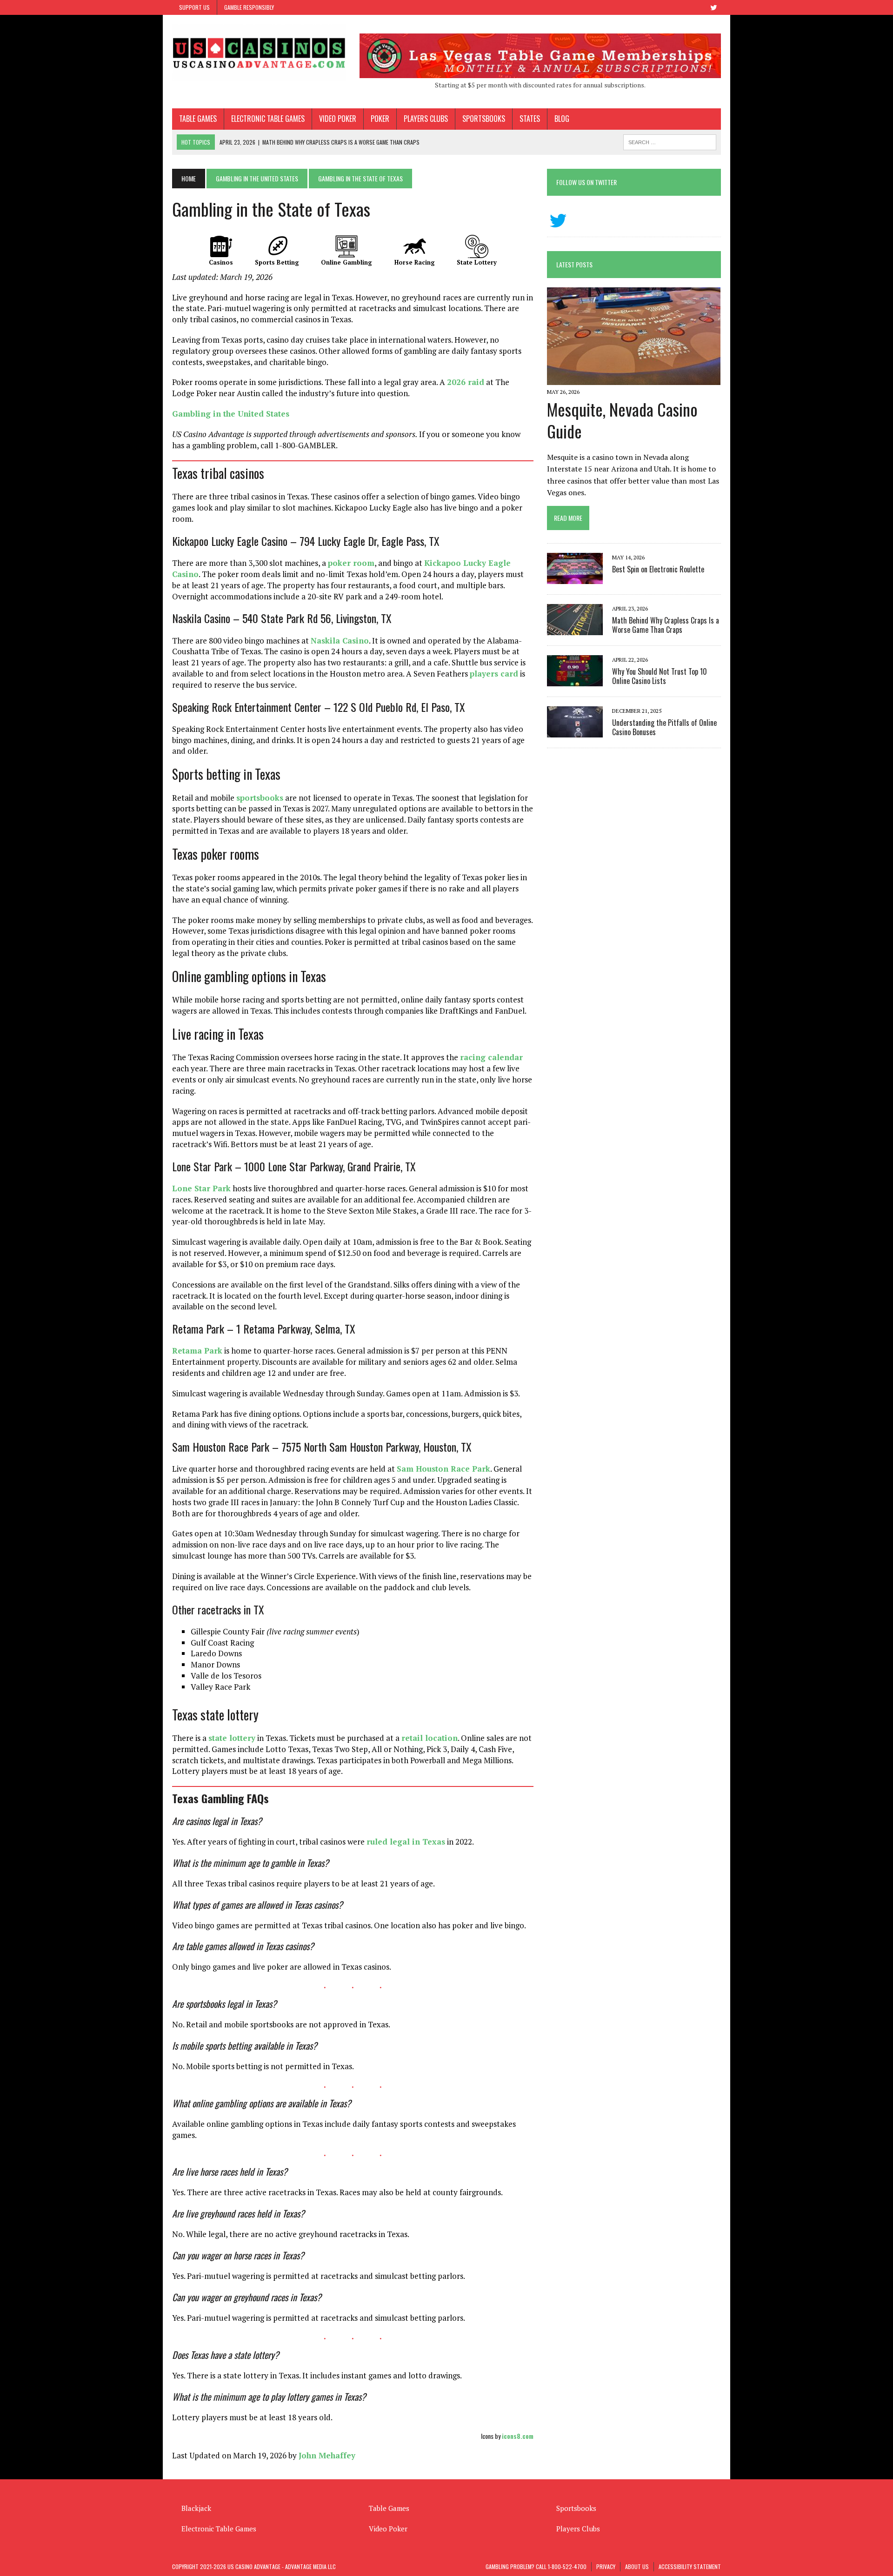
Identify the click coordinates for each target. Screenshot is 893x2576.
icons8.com (518, 2436)
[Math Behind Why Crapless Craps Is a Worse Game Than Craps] (575, 629)
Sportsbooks (484, 119)
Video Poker (338, 119)
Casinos (221, 262)
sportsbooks (260, 798)
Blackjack (196, 2508)
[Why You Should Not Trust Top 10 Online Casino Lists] (575, 680)
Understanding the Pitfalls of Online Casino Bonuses (664, 727)
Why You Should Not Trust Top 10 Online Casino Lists (660, 676)
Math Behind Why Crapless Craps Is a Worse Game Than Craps (666, 625)
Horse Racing (415, 262)
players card (494, 674)
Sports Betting (277, 262)
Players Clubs (426, 119)
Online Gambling (347, 262)
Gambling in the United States (231, 414)
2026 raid (466, 382)
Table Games (198, 119)
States (530, 119)
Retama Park (197, 1351)
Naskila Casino (340, 641)
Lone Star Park (201, 1188)
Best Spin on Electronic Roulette (658, 569)
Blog (562, 119)
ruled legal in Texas (406, 1842)
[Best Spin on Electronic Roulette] (575, 578)
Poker (380, 119)
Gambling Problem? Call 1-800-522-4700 (536, 2566)
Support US (194, 7)
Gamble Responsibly (249, 7)
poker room (351, 563)
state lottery (232, 1738)
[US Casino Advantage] (259, 53)
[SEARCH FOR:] (670, 141)
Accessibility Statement (690, 2566)
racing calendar (491, 1057)
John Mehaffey (327, 2455)
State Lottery (477, 262)
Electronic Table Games (268, 119)
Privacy (606, 2566)
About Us (637, 2566)
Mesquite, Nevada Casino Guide (622, 420)
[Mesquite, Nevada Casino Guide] (634, 378)
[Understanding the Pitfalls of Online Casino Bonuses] (575, 731)
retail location (430, 1738)
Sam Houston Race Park (443, 1469)
